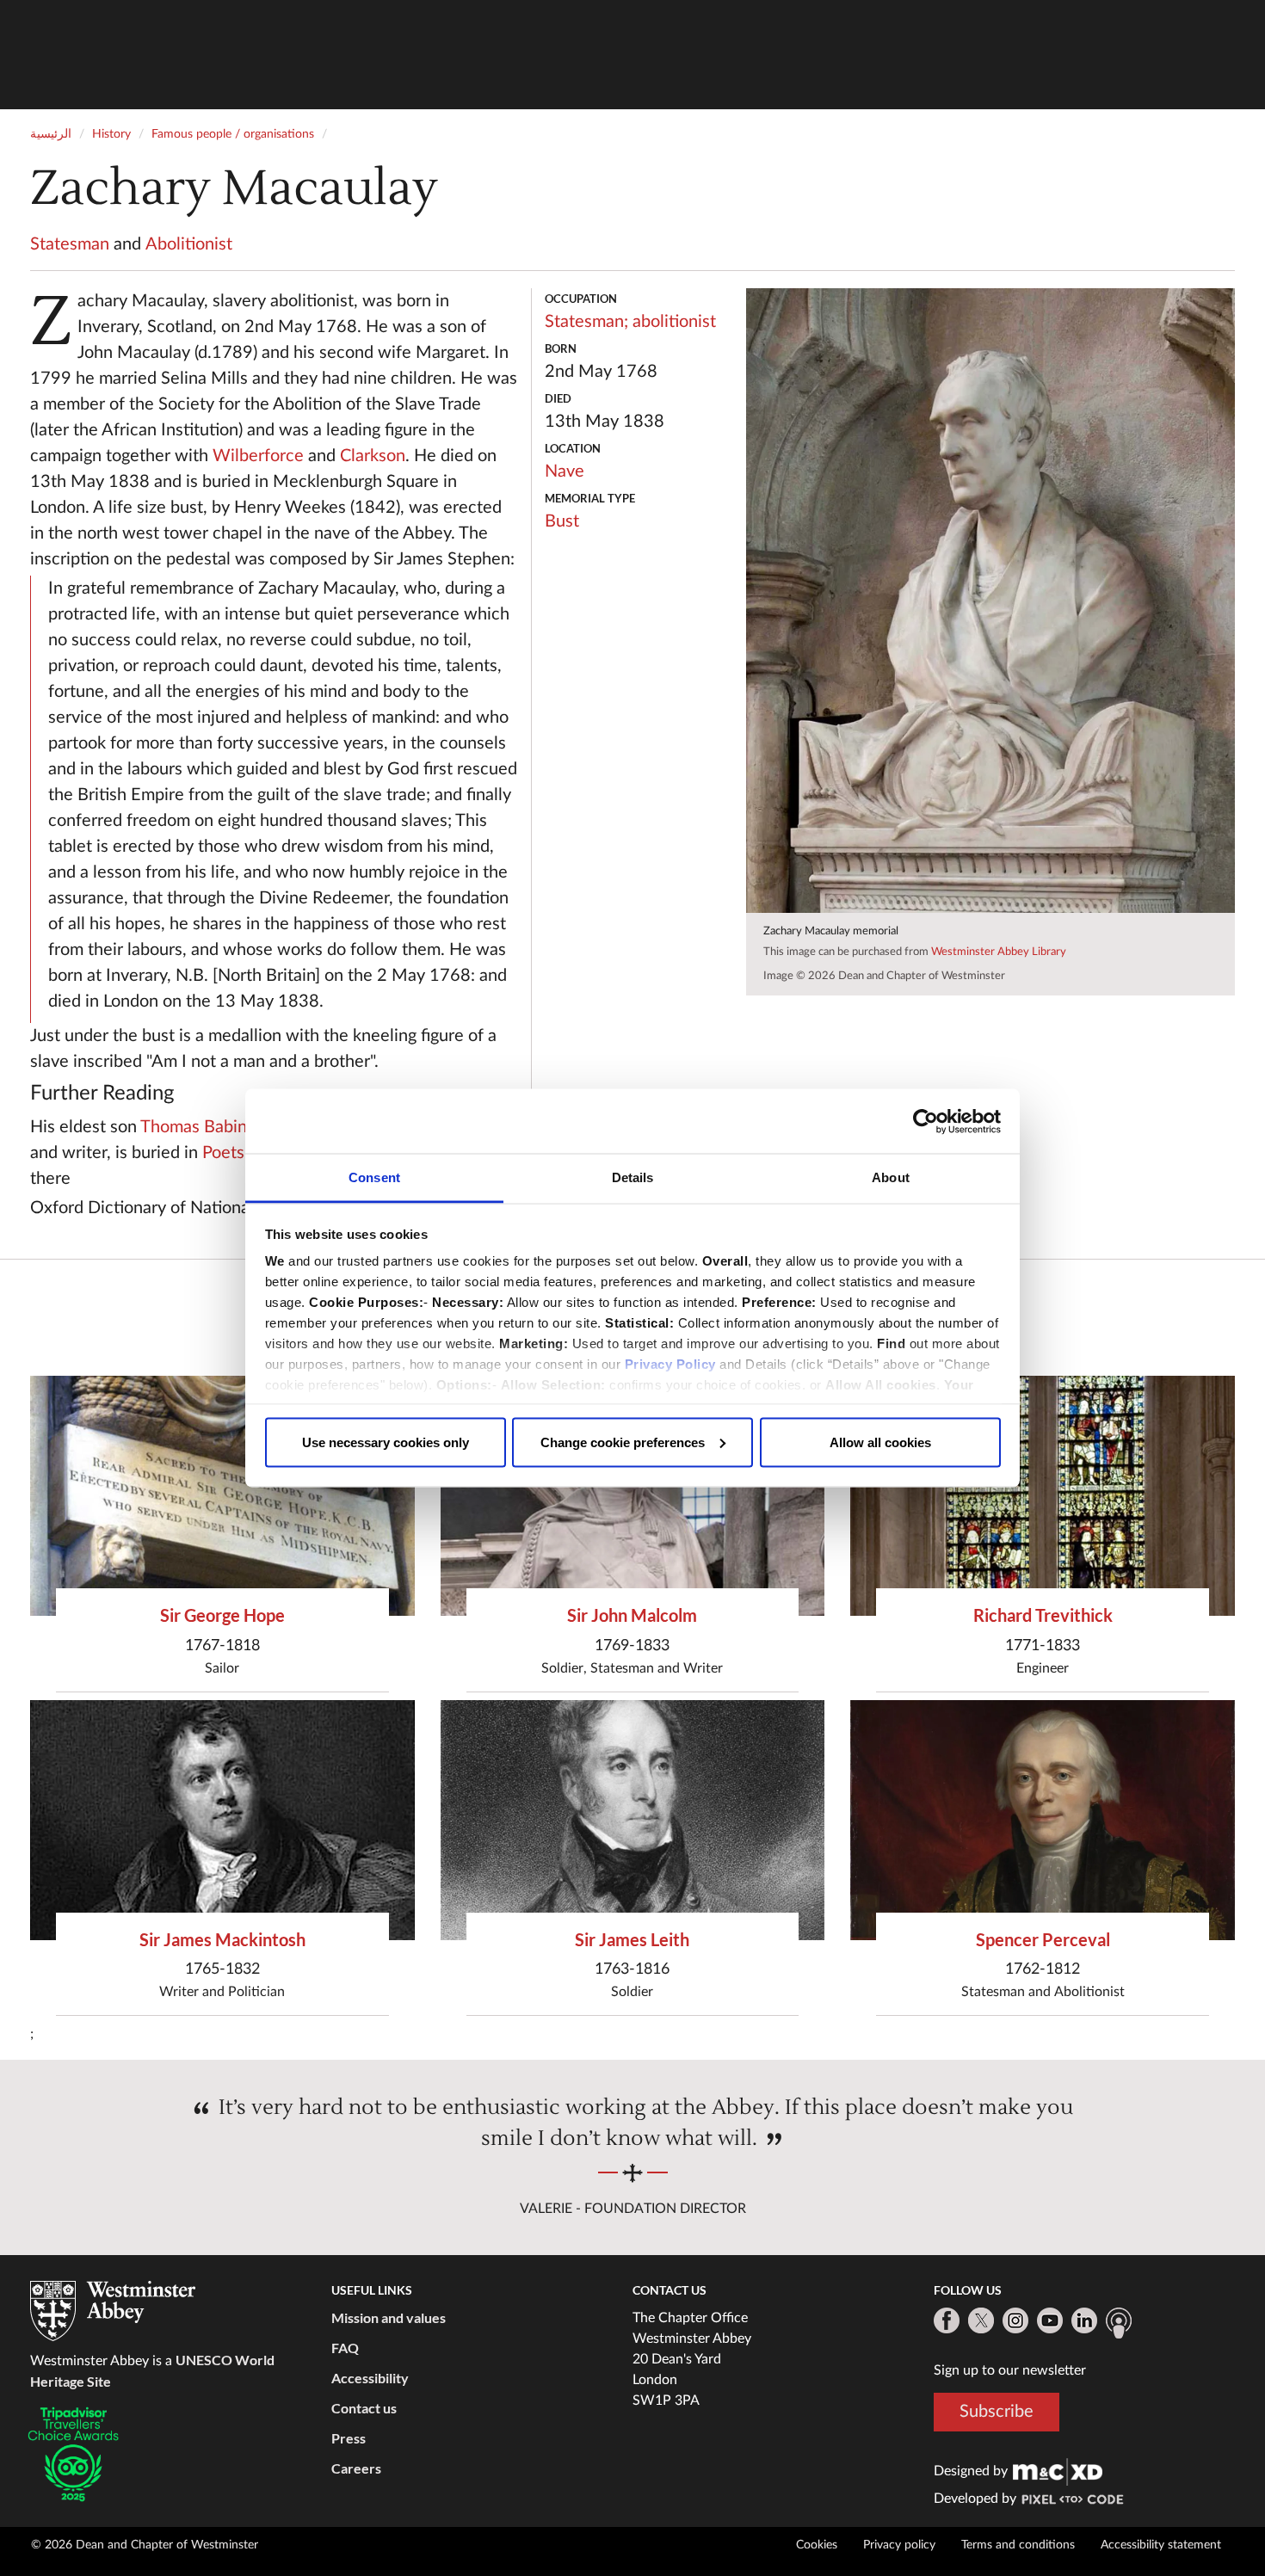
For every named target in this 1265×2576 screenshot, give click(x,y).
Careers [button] (356, 2468)
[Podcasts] (1119, 2323)
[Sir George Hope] (222, 1496)
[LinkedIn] (1084, 2320)
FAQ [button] (345, 2348)
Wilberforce (258, 456)
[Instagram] (1015, 2320)
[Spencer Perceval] (1043, 1820)
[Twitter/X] (981, 2320)
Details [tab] (633, 1177)
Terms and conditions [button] (1018, 2545)
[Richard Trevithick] (1043, 1496)
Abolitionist (189, 244)
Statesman (70, 244)
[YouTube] (1050, 2320)
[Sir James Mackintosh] (222, 1820)
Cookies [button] (817, 2545)
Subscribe (997, 2412)
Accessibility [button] (370, 2378)
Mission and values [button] (389, 2317)
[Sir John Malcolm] (633, 1496)
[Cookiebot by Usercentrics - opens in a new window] (926, 1121)
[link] (1058, 2471)
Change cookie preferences (623, 1442)
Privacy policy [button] (899, 2545)
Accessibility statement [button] (1161, 2545)
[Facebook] (947, 2320)
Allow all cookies (880, 1442)
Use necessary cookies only (386, 1442)
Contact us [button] (364, 2408)
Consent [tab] (374, 1177)
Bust (562, 521)
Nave (565, 471)
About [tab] (891, 1177)
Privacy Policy (670, 1364)
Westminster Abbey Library (999, 952)
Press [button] (349, 2438)
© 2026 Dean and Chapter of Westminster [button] (145, 2545)
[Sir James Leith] (633, 1820)
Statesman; (586, 322)
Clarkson (373, 456)
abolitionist (674, 322)
